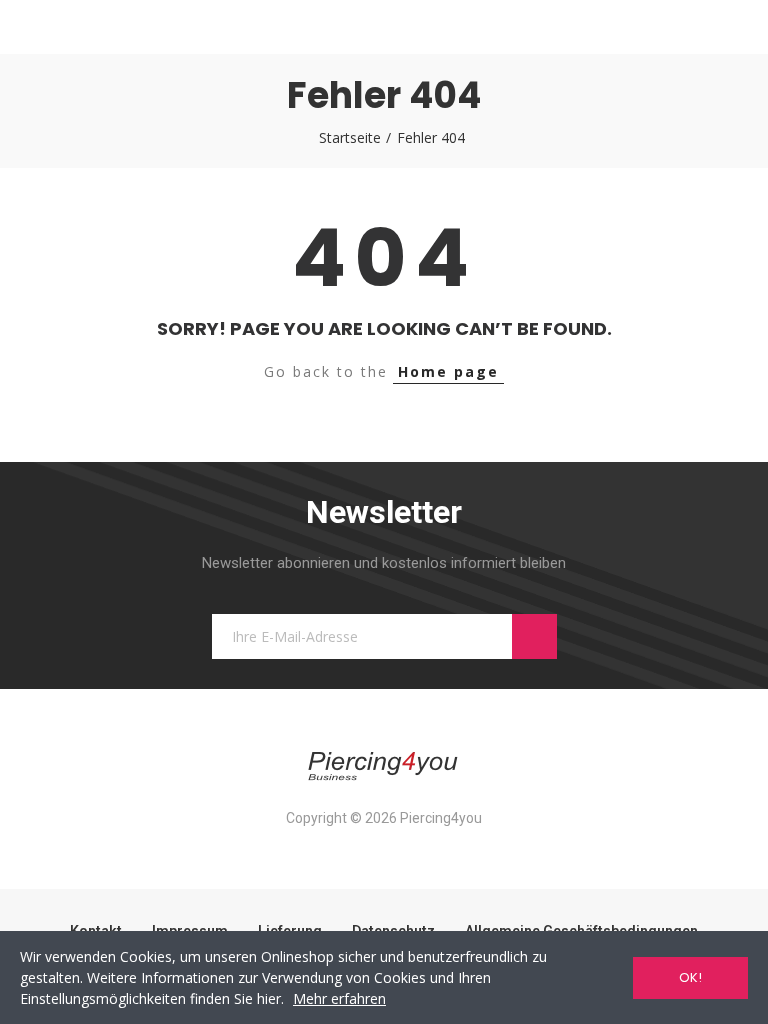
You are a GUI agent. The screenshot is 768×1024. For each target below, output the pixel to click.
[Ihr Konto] (730, 27)
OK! (690, 977)
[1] (534, 636)
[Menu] (38, 27)
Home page (448, 371)
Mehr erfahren (339, 998)
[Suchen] (74, 27)
